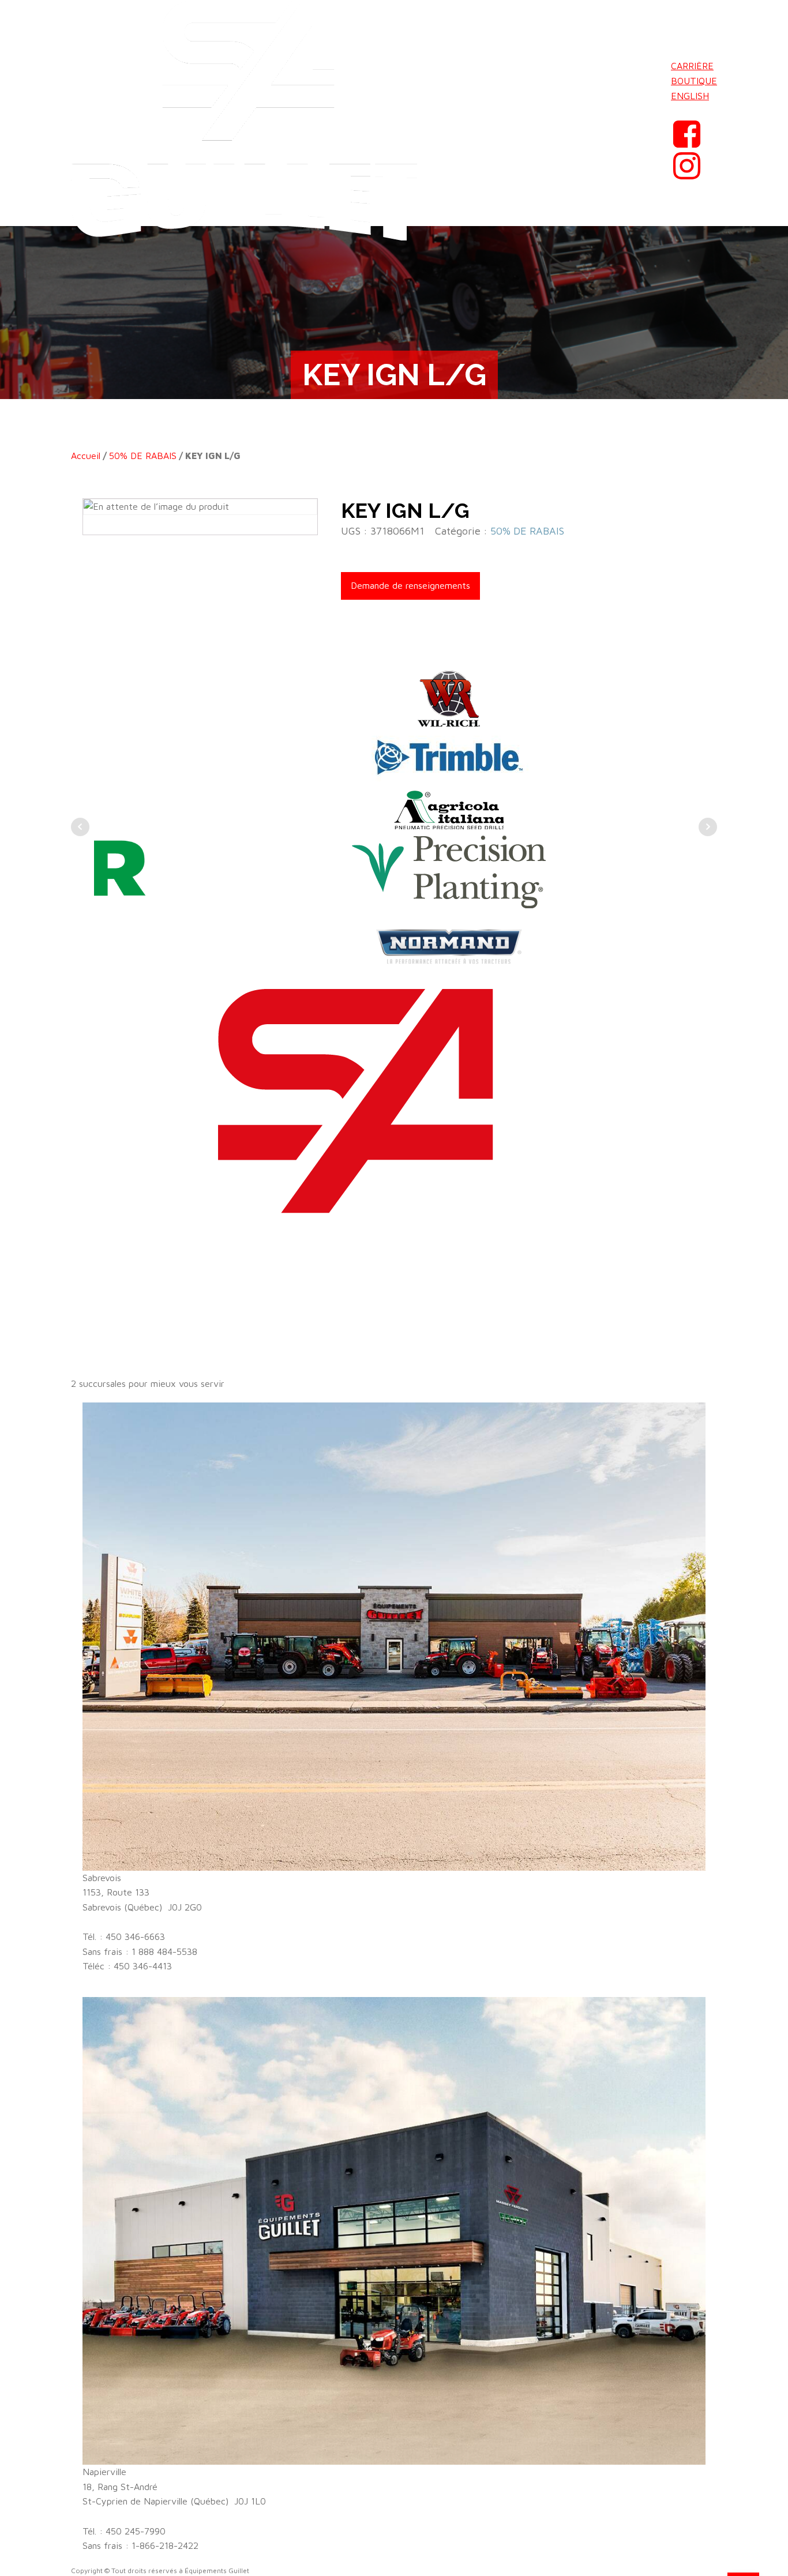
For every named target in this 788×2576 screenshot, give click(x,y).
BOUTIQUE (694, 81)
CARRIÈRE (692, 66)
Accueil (86, 456)
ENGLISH (690, 96)
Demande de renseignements (410, 585)
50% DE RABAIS (143, 456)
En (677, 110)
